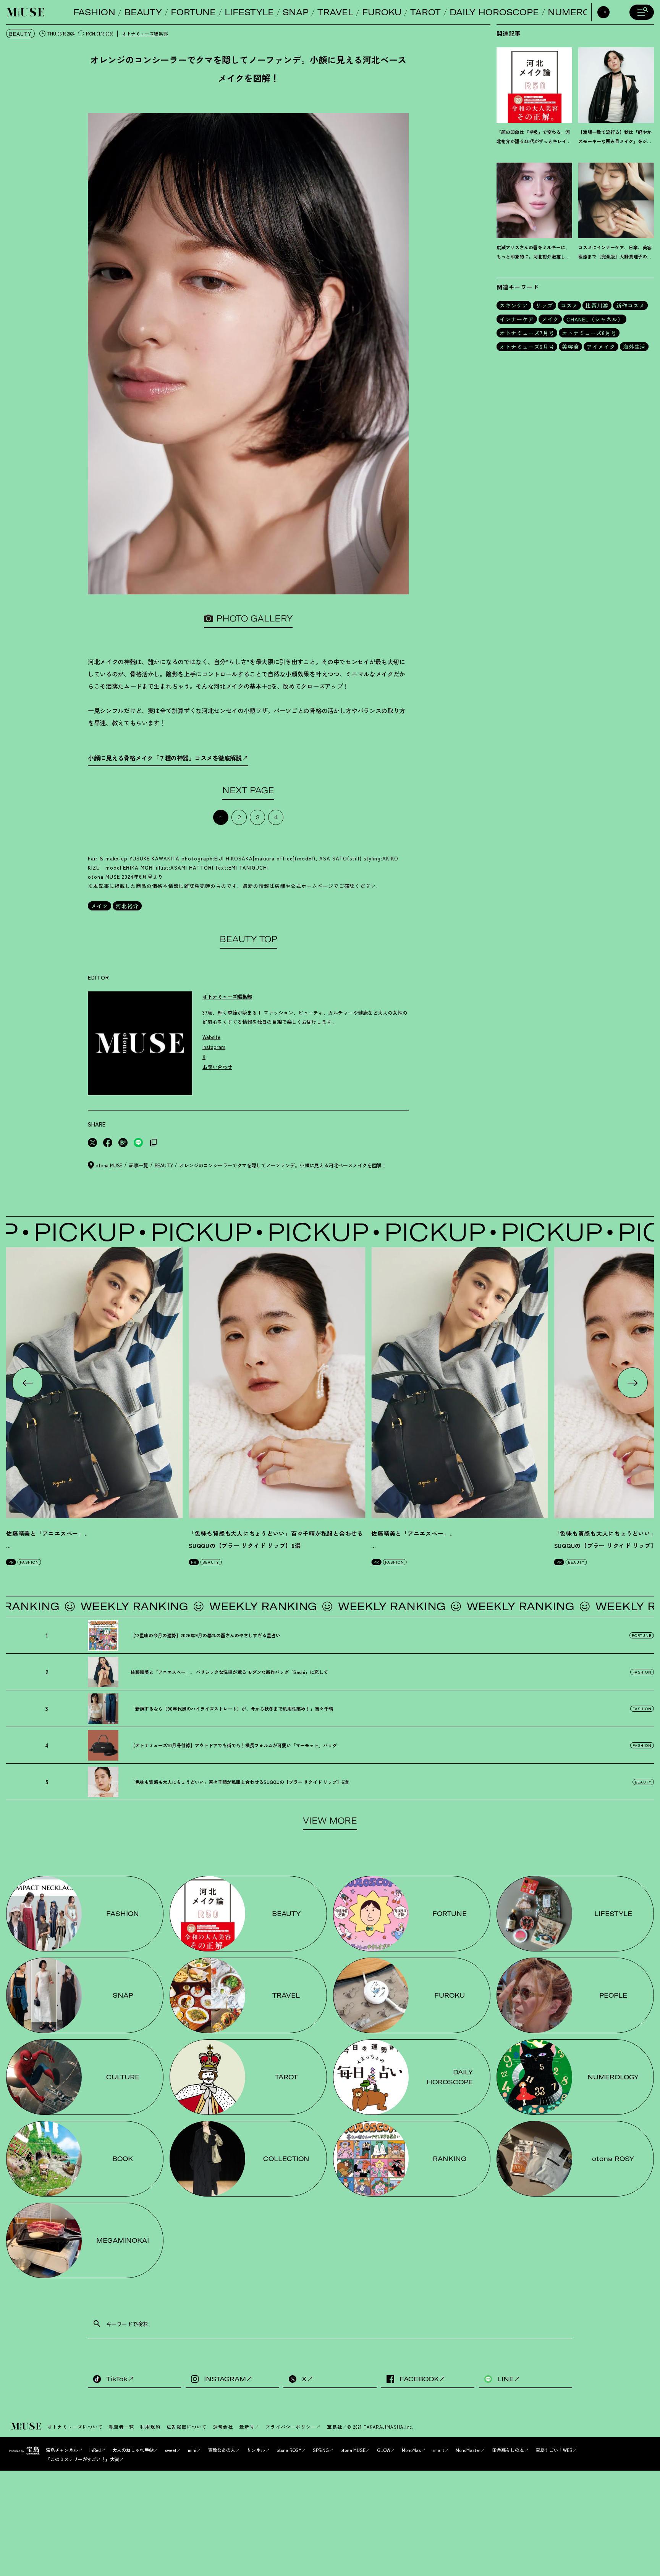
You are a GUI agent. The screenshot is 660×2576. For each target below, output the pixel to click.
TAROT (425, 12)
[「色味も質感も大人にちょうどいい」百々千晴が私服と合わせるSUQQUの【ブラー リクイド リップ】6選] (277, 1383)
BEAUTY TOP (248, 939)
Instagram (214, 1047)
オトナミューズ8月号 (589, 333)
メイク (99, 906)
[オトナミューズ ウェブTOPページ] (27, 2427)
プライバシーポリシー (291, 2427)
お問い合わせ (217, 1067)
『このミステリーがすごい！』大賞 (82, 2459)
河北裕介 (127, 906)
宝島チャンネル (62, 2450)
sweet (171, 2450)
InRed (95, 2450)
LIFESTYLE (249, 12)
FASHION (94, 12)
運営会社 (223, 2427)
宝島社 (335, 2427)
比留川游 (597, 305)
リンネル (256, 2450)
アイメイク (601, 347)
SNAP (296, 12)
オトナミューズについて (75, 2427)
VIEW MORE (330, 1821)
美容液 (570, 347)
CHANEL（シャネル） (595, 319)
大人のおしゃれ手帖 (133, 2450)
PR (11, 1562)
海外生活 (634, 347)
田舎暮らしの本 (508, 2450)
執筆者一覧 (121, 2427)
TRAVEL (335, 12)
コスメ (569, 305)
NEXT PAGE (248, 790)
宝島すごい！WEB (554, 2450)
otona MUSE (353, 2450)
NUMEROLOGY (581, 12)
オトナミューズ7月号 (527, 333)
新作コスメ (630, 305)
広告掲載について (187, 2427)
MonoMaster (468, 2450)
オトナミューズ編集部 (145, 33)
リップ (544, 305)
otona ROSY (289, 2450)
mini (192, 2450)
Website (211, 1037)
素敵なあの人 (222, 2450)
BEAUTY (143, 12)
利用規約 (150, 2427)
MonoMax (411, 2450)
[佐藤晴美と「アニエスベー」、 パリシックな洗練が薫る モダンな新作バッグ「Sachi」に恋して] (94, 1383)
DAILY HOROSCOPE (494, 12)
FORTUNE (193, 12)
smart (438, 2450)
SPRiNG (321, 2450)
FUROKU (382, 12)
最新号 (247, 2427)
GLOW (384, 2450)
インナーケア (517, 319)
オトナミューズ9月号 (527, 347)
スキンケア (514, 305)
